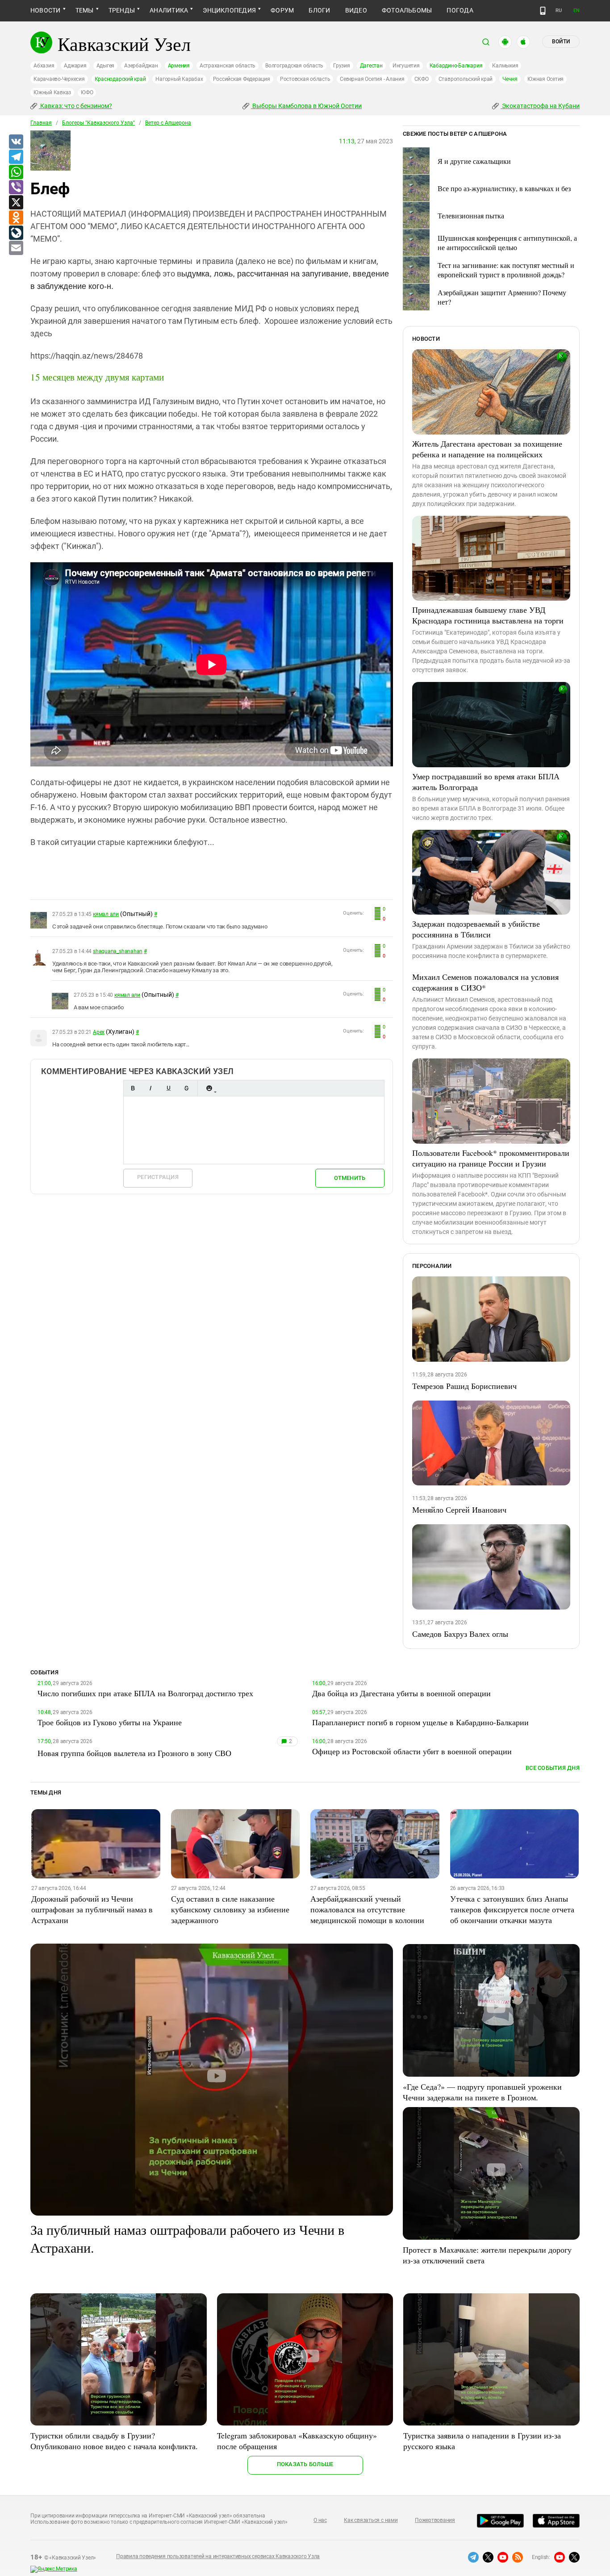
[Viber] (16, 188)
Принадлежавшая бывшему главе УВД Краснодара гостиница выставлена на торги (488, 615)
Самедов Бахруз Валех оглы (460, 1634)
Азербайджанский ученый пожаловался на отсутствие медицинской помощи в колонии (367, 1909)
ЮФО (87, 92)
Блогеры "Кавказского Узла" (98, 123)
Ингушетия (406, 66)
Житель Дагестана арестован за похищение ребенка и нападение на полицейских (487, 449)
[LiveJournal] (16, 233)
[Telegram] (16, 157)
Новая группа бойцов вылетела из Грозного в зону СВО (134, 1753)
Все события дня (553, 1768)
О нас (320, 2520)
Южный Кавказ (52, 92)
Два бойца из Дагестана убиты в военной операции (401, 1693)
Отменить (350, 1178)
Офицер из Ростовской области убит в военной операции (412, 1751)
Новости (46, 10)
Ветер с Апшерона (168, 123)
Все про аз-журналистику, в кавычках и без (504, 188)
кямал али (106, 914)
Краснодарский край (120, 79)
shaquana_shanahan (118, 951)
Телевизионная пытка (471, 215)
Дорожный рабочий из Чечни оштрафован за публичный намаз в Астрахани (92, 1909)
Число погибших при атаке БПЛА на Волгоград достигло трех (145, 1693)
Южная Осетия (545, 79)
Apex (99, 1032)
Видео (356, 10)
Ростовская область (305, 79)
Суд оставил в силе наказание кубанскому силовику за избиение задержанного (230, 1909)
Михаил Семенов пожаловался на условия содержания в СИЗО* (485, 982)
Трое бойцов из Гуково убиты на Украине (110, 1722)
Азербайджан (141, 66)
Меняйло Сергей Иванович (459, 1510)
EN (577, 10)
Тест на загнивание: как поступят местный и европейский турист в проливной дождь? (506, 270)
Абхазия (44, 66)
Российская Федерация (242, 79)
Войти (561, 42)
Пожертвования (435, 2520)
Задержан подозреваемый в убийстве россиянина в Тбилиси (476, 929)
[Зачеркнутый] (186, 1088)
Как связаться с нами (371, 2520)
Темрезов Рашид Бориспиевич (464, 1386)
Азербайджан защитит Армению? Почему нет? (502, 297)
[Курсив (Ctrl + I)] (150, 1088)
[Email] (16, 248)
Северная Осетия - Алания (372, 79)
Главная (41, 123)
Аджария (75, 66)
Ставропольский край (466, 79)
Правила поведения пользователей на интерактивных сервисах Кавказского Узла (218, 2556)
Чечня (510, 79)
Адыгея (106, 66)
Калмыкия (505, 66)
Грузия (342, 66)
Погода (460, 10)
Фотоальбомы (407, 10)
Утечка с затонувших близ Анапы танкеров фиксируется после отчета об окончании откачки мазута (512, 1909)
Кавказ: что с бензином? (75, 106)
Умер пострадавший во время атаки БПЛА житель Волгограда (486, 782)
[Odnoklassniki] (16, 218)
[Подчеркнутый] (168, 1088)
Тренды (122, 10)
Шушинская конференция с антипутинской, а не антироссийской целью (507, 243)
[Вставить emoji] (209, 1088)
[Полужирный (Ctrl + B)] (133, 1088)
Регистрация (158, 1177)
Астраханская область (228, 66)
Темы (85, 10)
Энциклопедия (229, 10)
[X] (16, 203)
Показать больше (305, 2464)
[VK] (16, 142)
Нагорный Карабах (179, 79)
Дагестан (371, 66)
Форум (282, 10)
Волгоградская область (294, 66)
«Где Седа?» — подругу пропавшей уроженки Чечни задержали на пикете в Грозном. (482, 2092)
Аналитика (169, 10)
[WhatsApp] (16, 172)
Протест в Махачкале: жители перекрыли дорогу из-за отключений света (487, 2255)
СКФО (422, 79)
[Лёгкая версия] (543, 11)
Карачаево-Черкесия (59, 79)
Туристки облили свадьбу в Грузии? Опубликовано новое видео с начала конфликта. (114, 2441)
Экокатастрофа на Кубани (540, 106)
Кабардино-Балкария (456, 66)
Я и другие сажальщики (474, 161)
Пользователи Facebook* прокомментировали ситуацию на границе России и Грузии (491, 1158)
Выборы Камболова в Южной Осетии (306, 106)
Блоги (319, 10)
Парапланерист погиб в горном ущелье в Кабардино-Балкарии (420, 1722)
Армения (179, 66)
